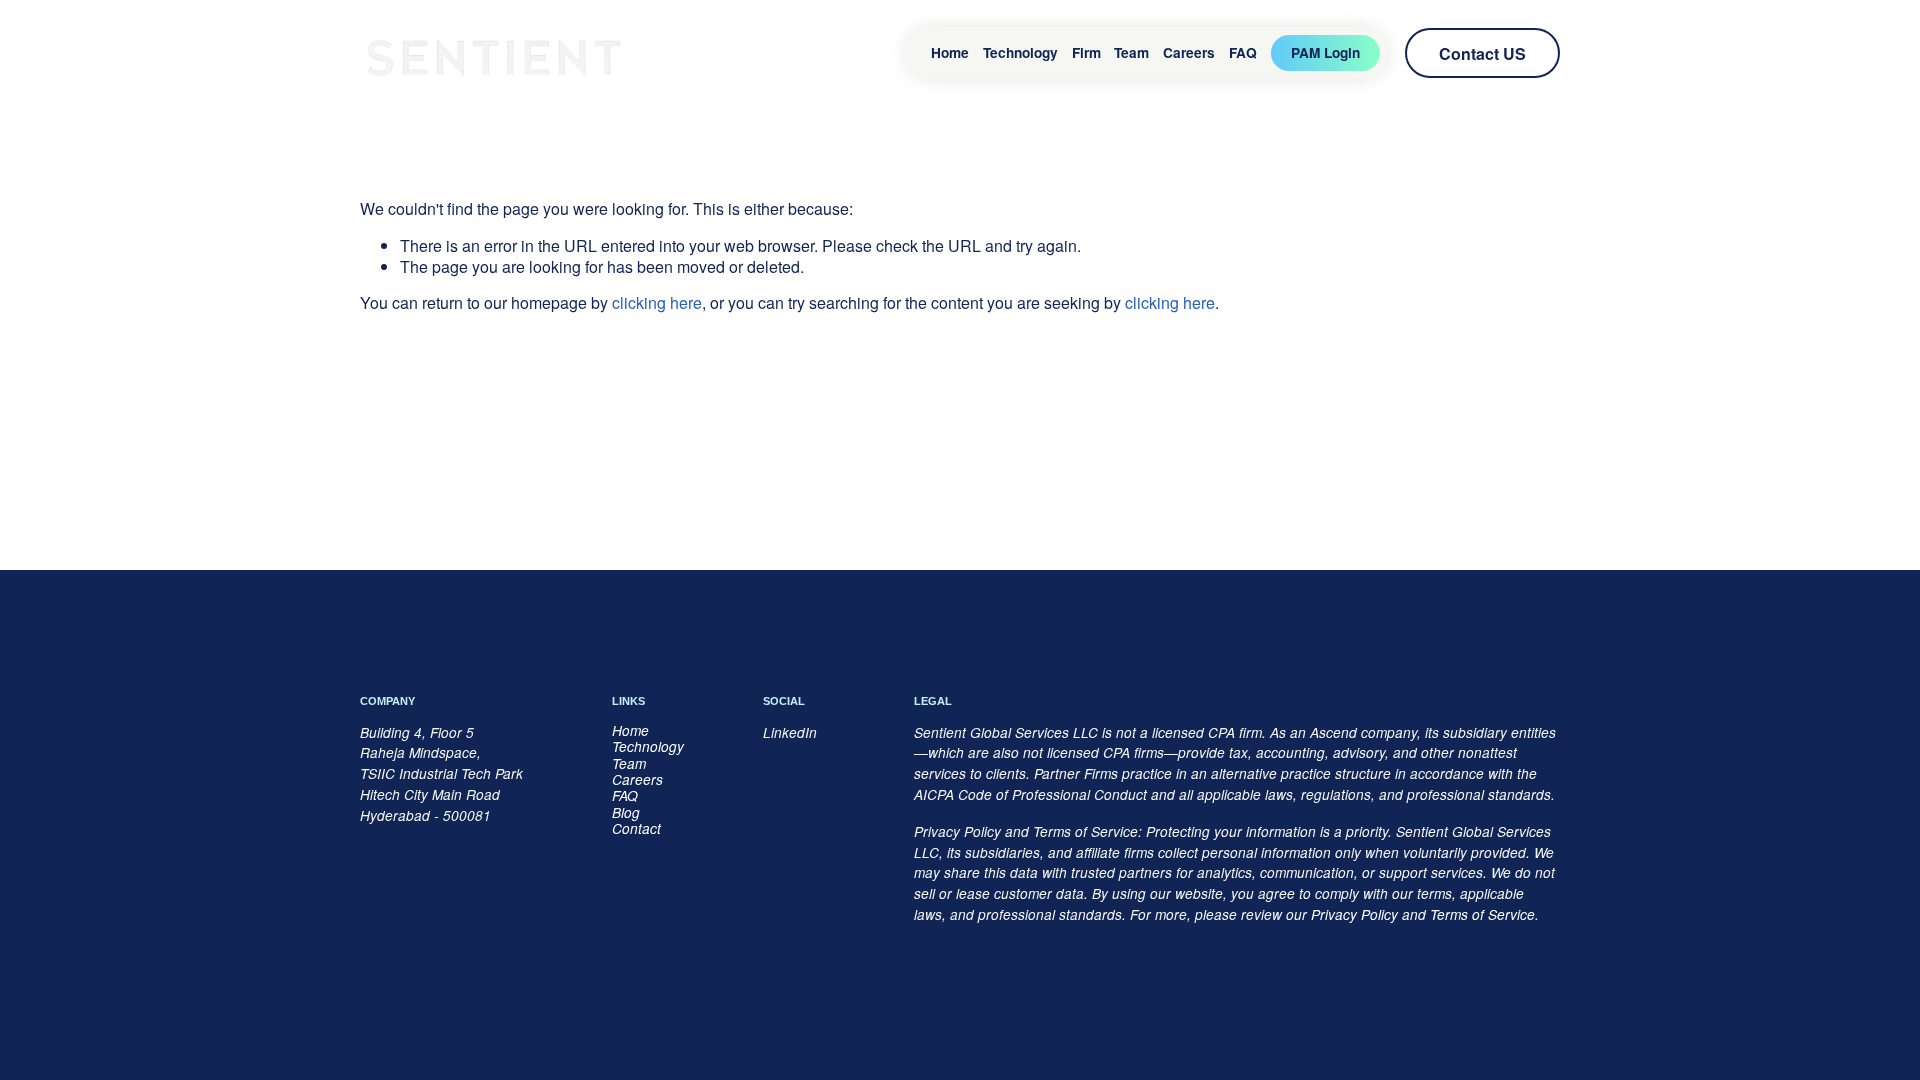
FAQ (1243, 52)
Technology (1020, 52)
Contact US (1482, 53)
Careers (1189, 52)
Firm (1086, 52)
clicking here (657, 302)
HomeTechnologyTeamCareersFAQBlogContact (648, 780)
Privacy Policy (1354, 915)
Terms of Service (1482, 915)
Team (1131, 52)
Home (950, 52)
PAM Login (1325, 52)
